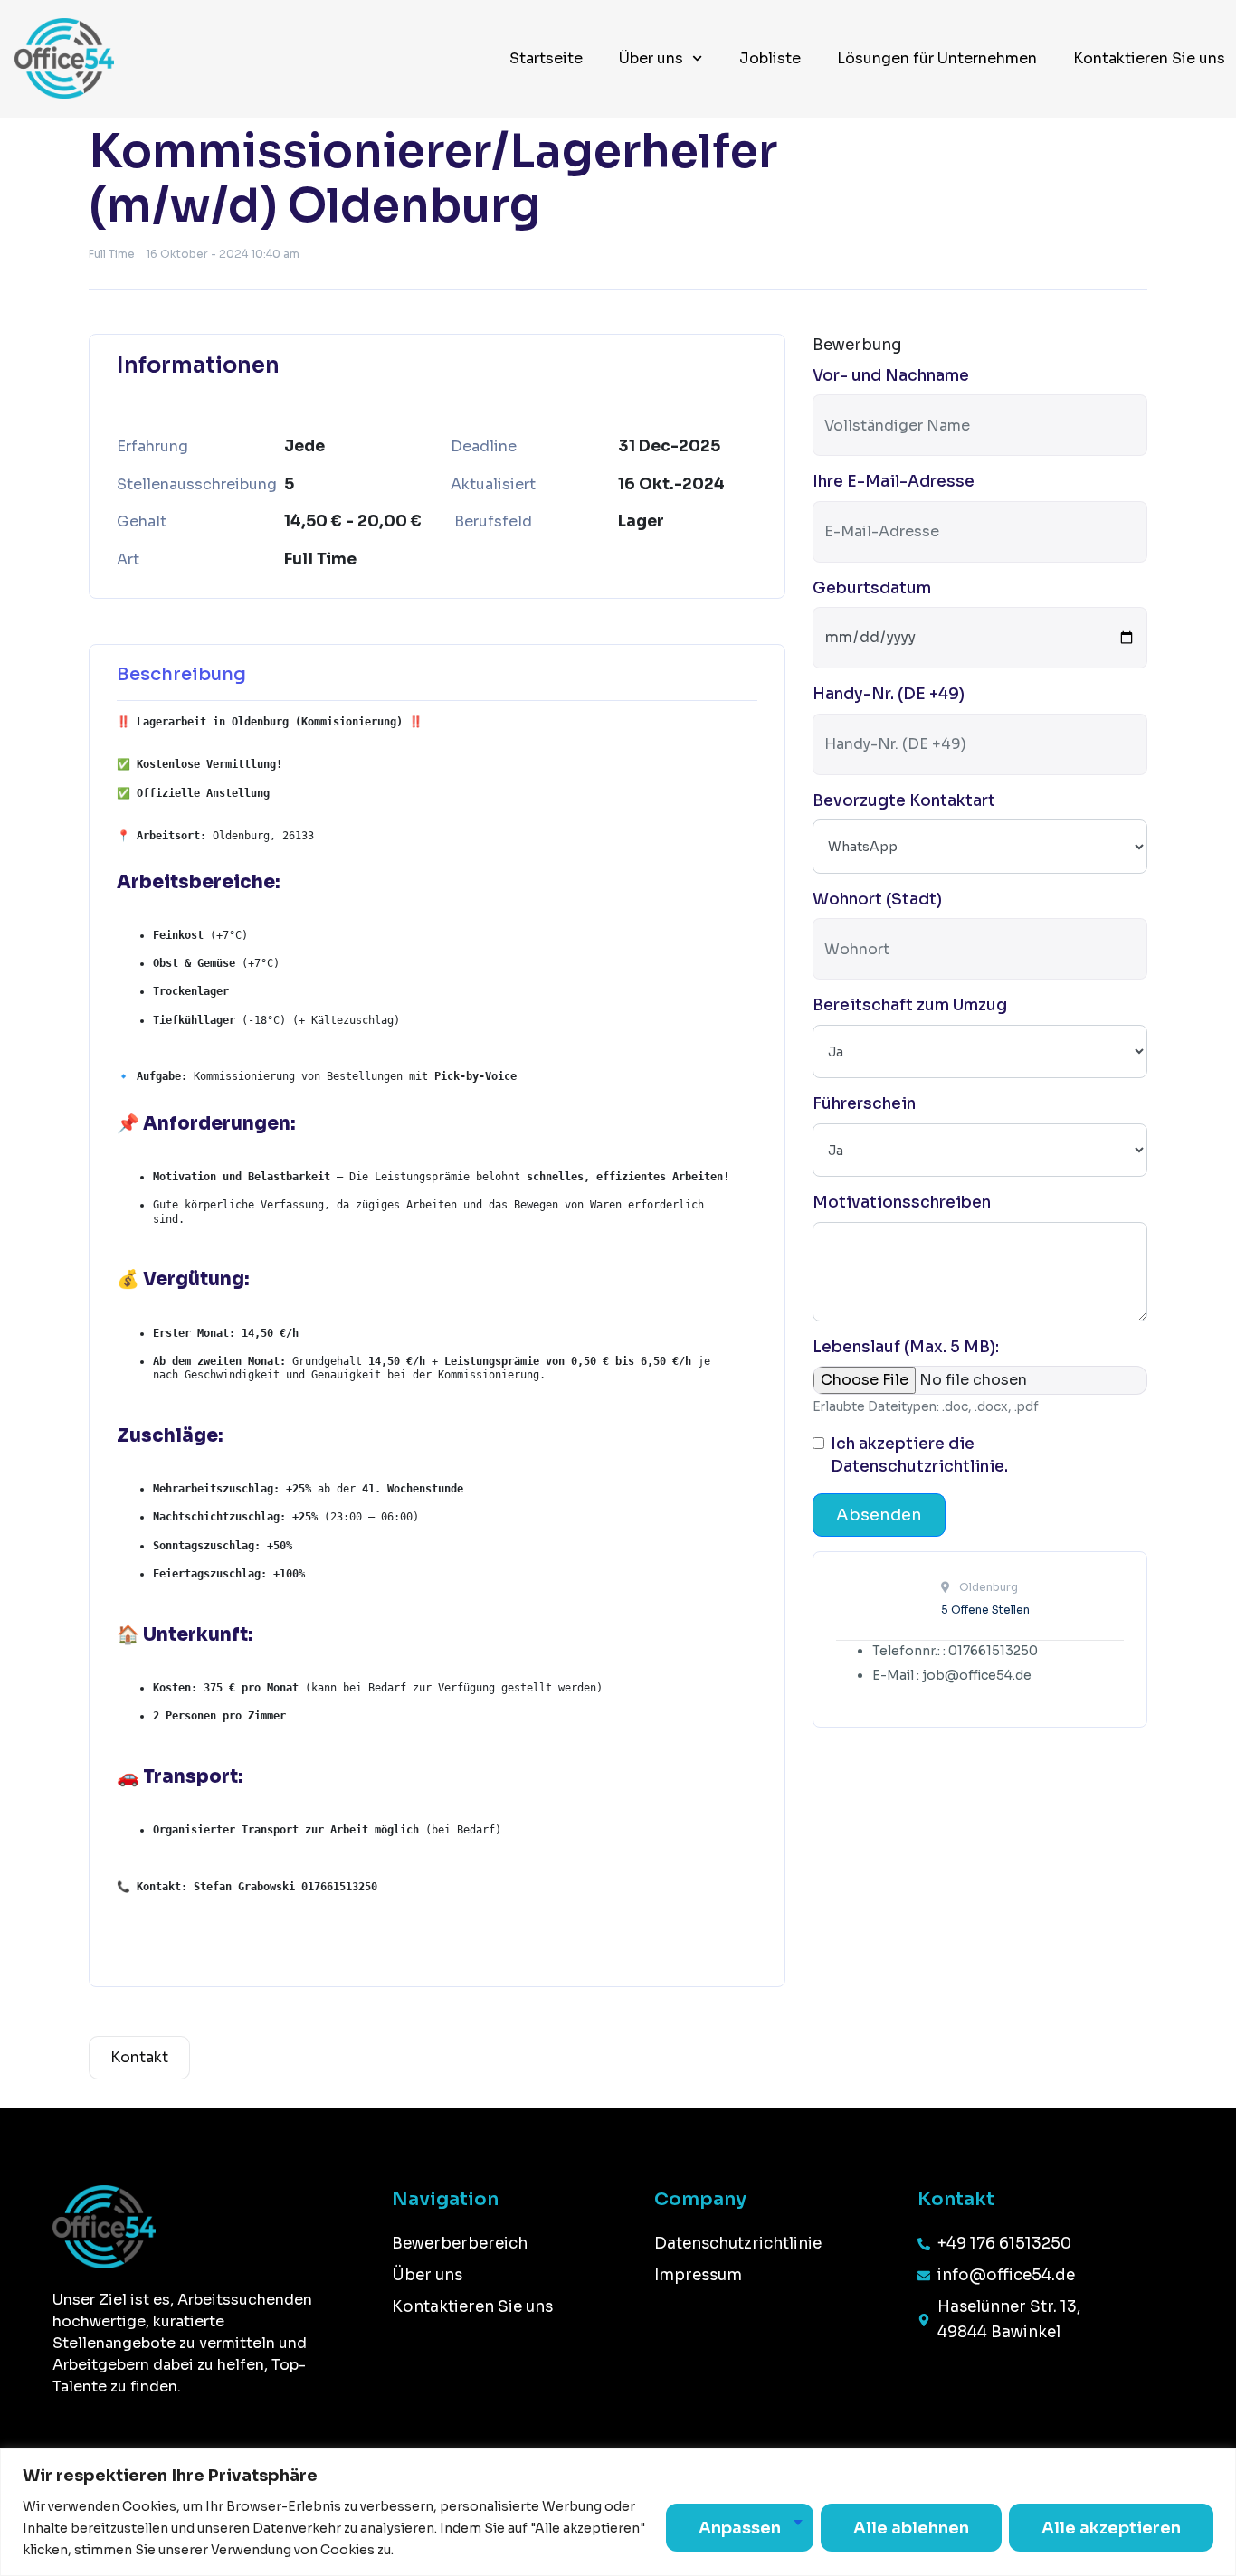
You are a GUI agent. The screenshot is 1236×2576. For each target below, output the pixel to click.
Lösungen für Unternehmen (937, 58)
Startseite (546, 58)
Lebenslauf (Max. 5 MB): (906, 1347)
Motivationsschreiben (902, 1203)
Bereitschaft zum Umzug (910, 1005)
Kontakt (139, 2057)
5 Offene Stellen (985, 1610)
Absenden (879, 1515)
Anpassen (740, 2528)
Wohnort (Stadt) (877, 900)
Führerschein (864, 1104)
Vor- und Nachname (891, 376)
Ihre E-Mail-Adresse (894, 482)
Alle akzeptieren (1111, 2528)
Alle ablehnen (911, 2528)
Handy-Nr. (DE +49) (889, 694)
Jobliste (770, 58)
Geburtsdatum (872, 588)
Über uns (651, 58)
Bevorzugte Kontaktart (904, 801)
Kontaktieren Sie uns (1149, 58)
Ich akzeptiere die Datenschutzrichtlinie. (919, 1456)
